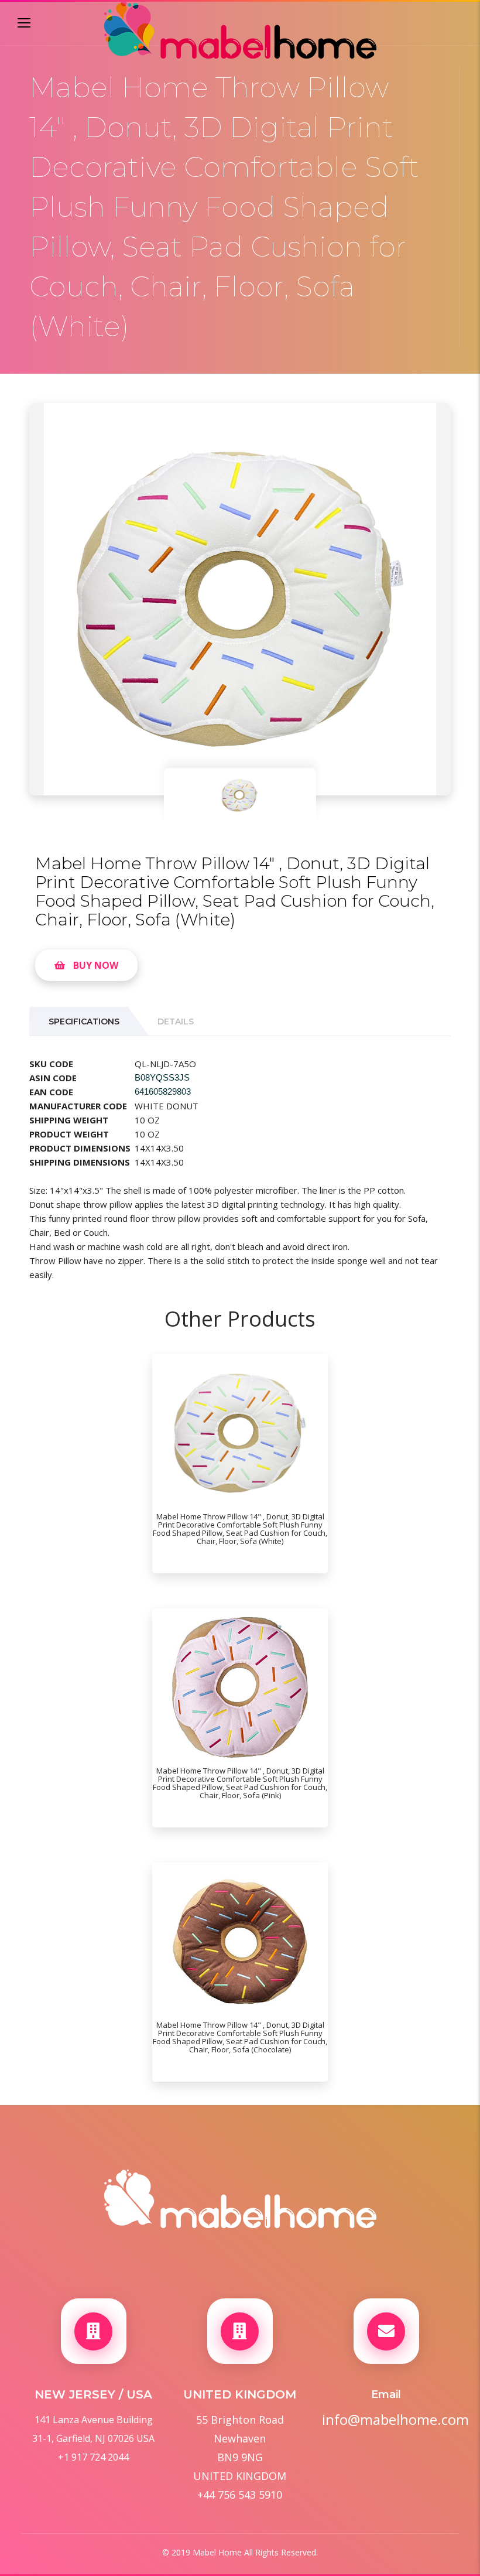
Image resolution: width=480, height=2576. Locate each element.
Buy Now (96, 965)
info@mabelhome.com (386, 2420)
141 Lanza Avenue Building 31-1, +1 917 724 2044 (93, 2438)
